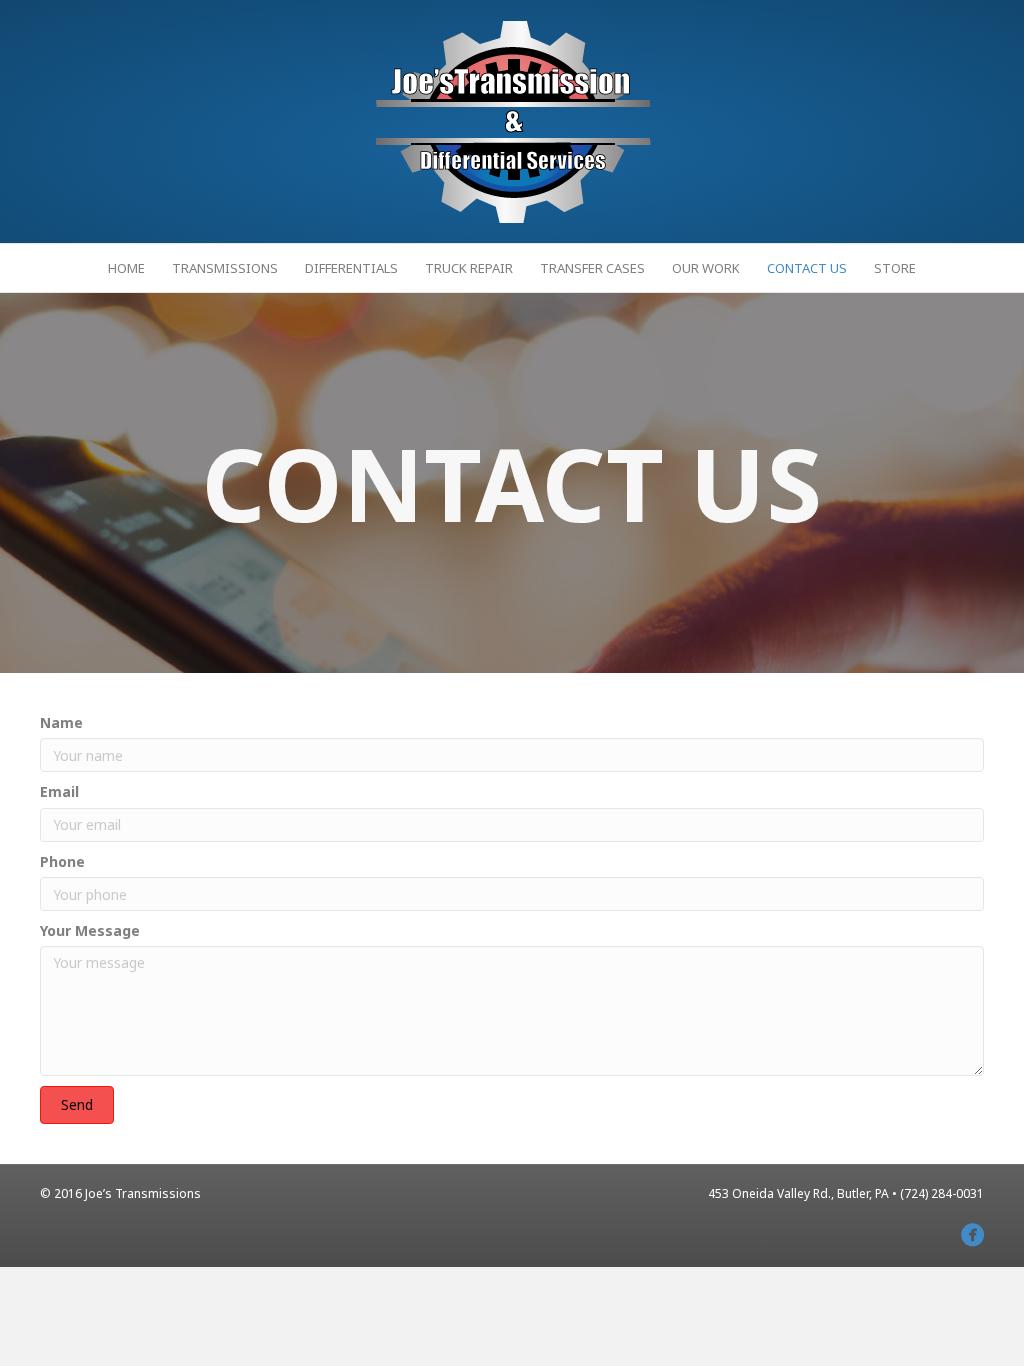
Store (895, 268)
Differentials (351, 268)
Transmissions (225, 268)
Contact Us (807, 268)
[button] (77, 1105)
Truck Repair (469, 268)
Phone (62, 861)
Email (59, 791)
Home (126, 268)
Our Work (706, 268)
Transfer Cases (592, 268)
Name (61, 722)
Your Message (90, 930)
